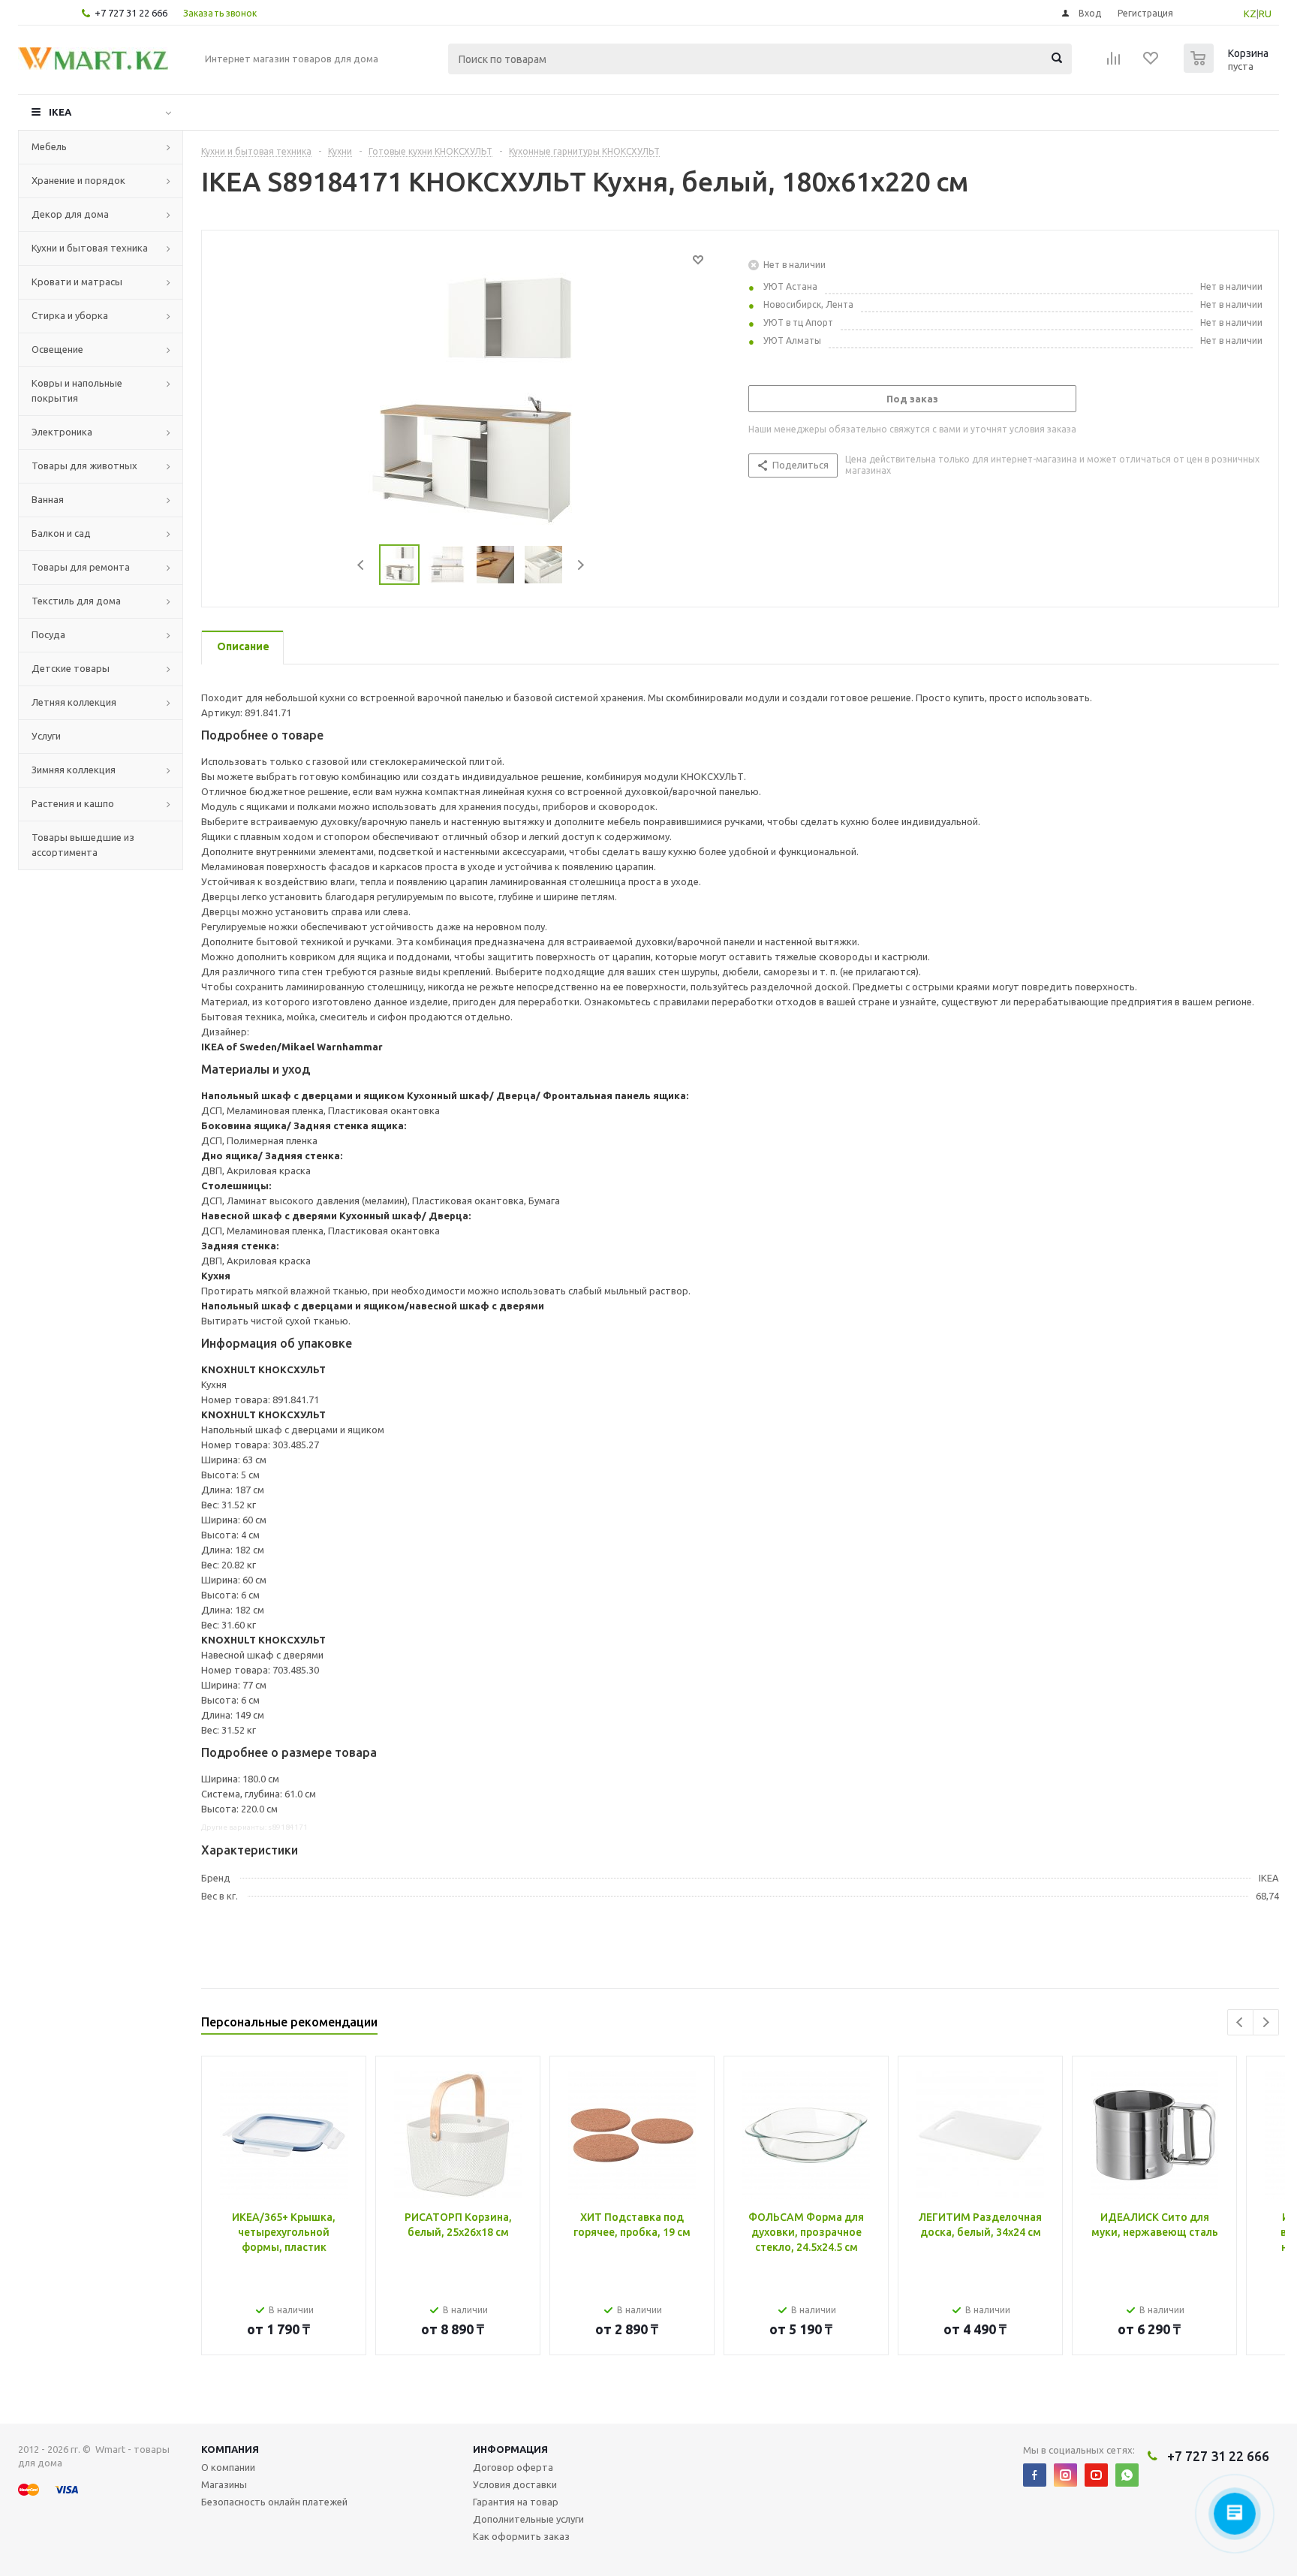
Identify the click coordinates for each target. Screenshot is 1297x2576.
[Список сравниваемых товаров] (1114, 63)
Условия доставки (515, 2484)
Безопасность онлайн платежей (274, 2502)
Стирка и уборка (70, 315)
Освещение (57, 349)
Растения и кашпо (73, 803)
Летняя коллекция (74, 702)
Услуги (46, 736)
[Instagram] (1065, 2475)
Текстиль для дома (76, 601)
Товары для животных (84, 465)
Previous (361, 565)
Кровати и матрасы (77, 282)
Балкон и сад (61, 533)
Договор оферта (513, 2467)
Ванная (48, 499)
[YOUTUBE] (1096, 2475)
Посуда (48, 634)
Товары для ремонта (81, 567)
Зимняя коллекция (74, 770)
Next (581, 565)
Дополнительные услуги (528, 2519)
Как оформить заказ (521, 2536)
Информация (510, 2449)
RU (1265, 14)
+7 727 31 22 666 (131, 13)
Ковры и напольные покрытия (77, 390)
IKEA (60, 112)
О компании (228, 2467)
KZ (1250, 14)
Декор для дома (70, 214)
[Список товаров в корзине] (1228, 68)
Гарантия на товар (516, 2502)
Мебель (49, 146)
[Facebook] (1035, 2475)
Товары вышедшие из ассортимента (83, 845)
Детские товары (71, 668)
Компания (230, 2449)
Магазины (224, 2484)
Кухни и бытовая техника (90, 248)
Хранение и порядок (78, 180)
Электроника (62, 432)
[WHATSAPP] (1127, 2475)
